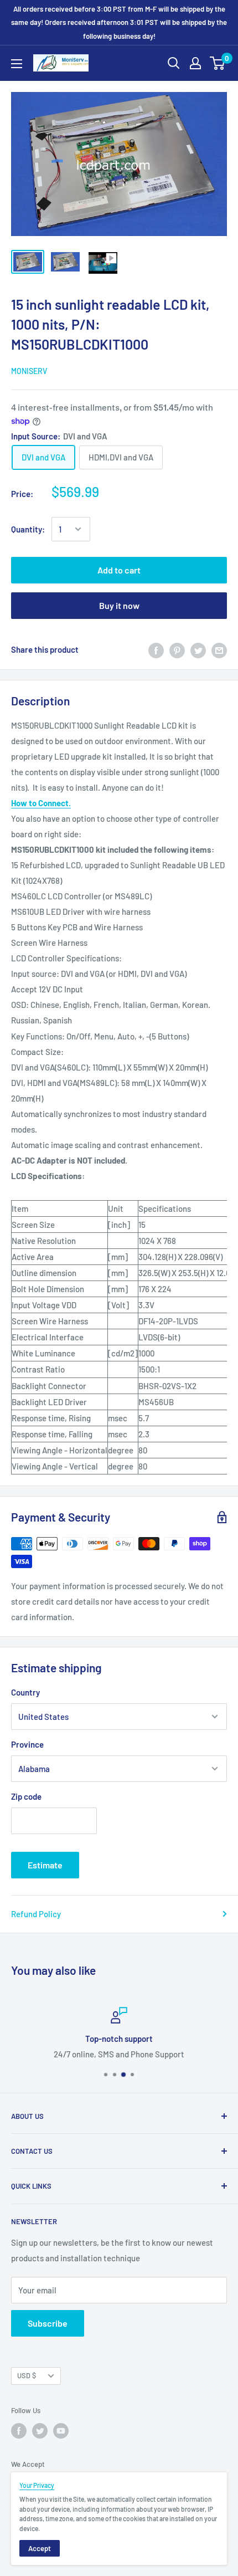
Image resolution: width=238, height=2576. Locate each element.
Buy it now (119, 605)
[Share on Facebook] (156, 649)
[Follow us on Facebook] (19, 2431)
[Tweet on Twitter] (198, 649)
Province (27, 1744)
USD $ (27, 2375)
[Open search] (174, 63)
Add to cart (119, 570)
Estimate (45, 1865)
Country (25, 1692)
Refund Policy (36, 1914)
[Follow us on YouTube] (61, 2431)
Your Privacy (37, 2485)
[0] (218, 63)
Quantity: (28, 529)
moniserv (29, 371)
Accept (40, 2548)
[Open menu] (17, 64)
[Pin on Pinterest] (177, 649)
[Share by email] (219, 649)
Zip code (26, 1796)
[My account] (195, 63)
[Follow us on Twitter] (40, 2431)
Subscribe (48, 2323)
